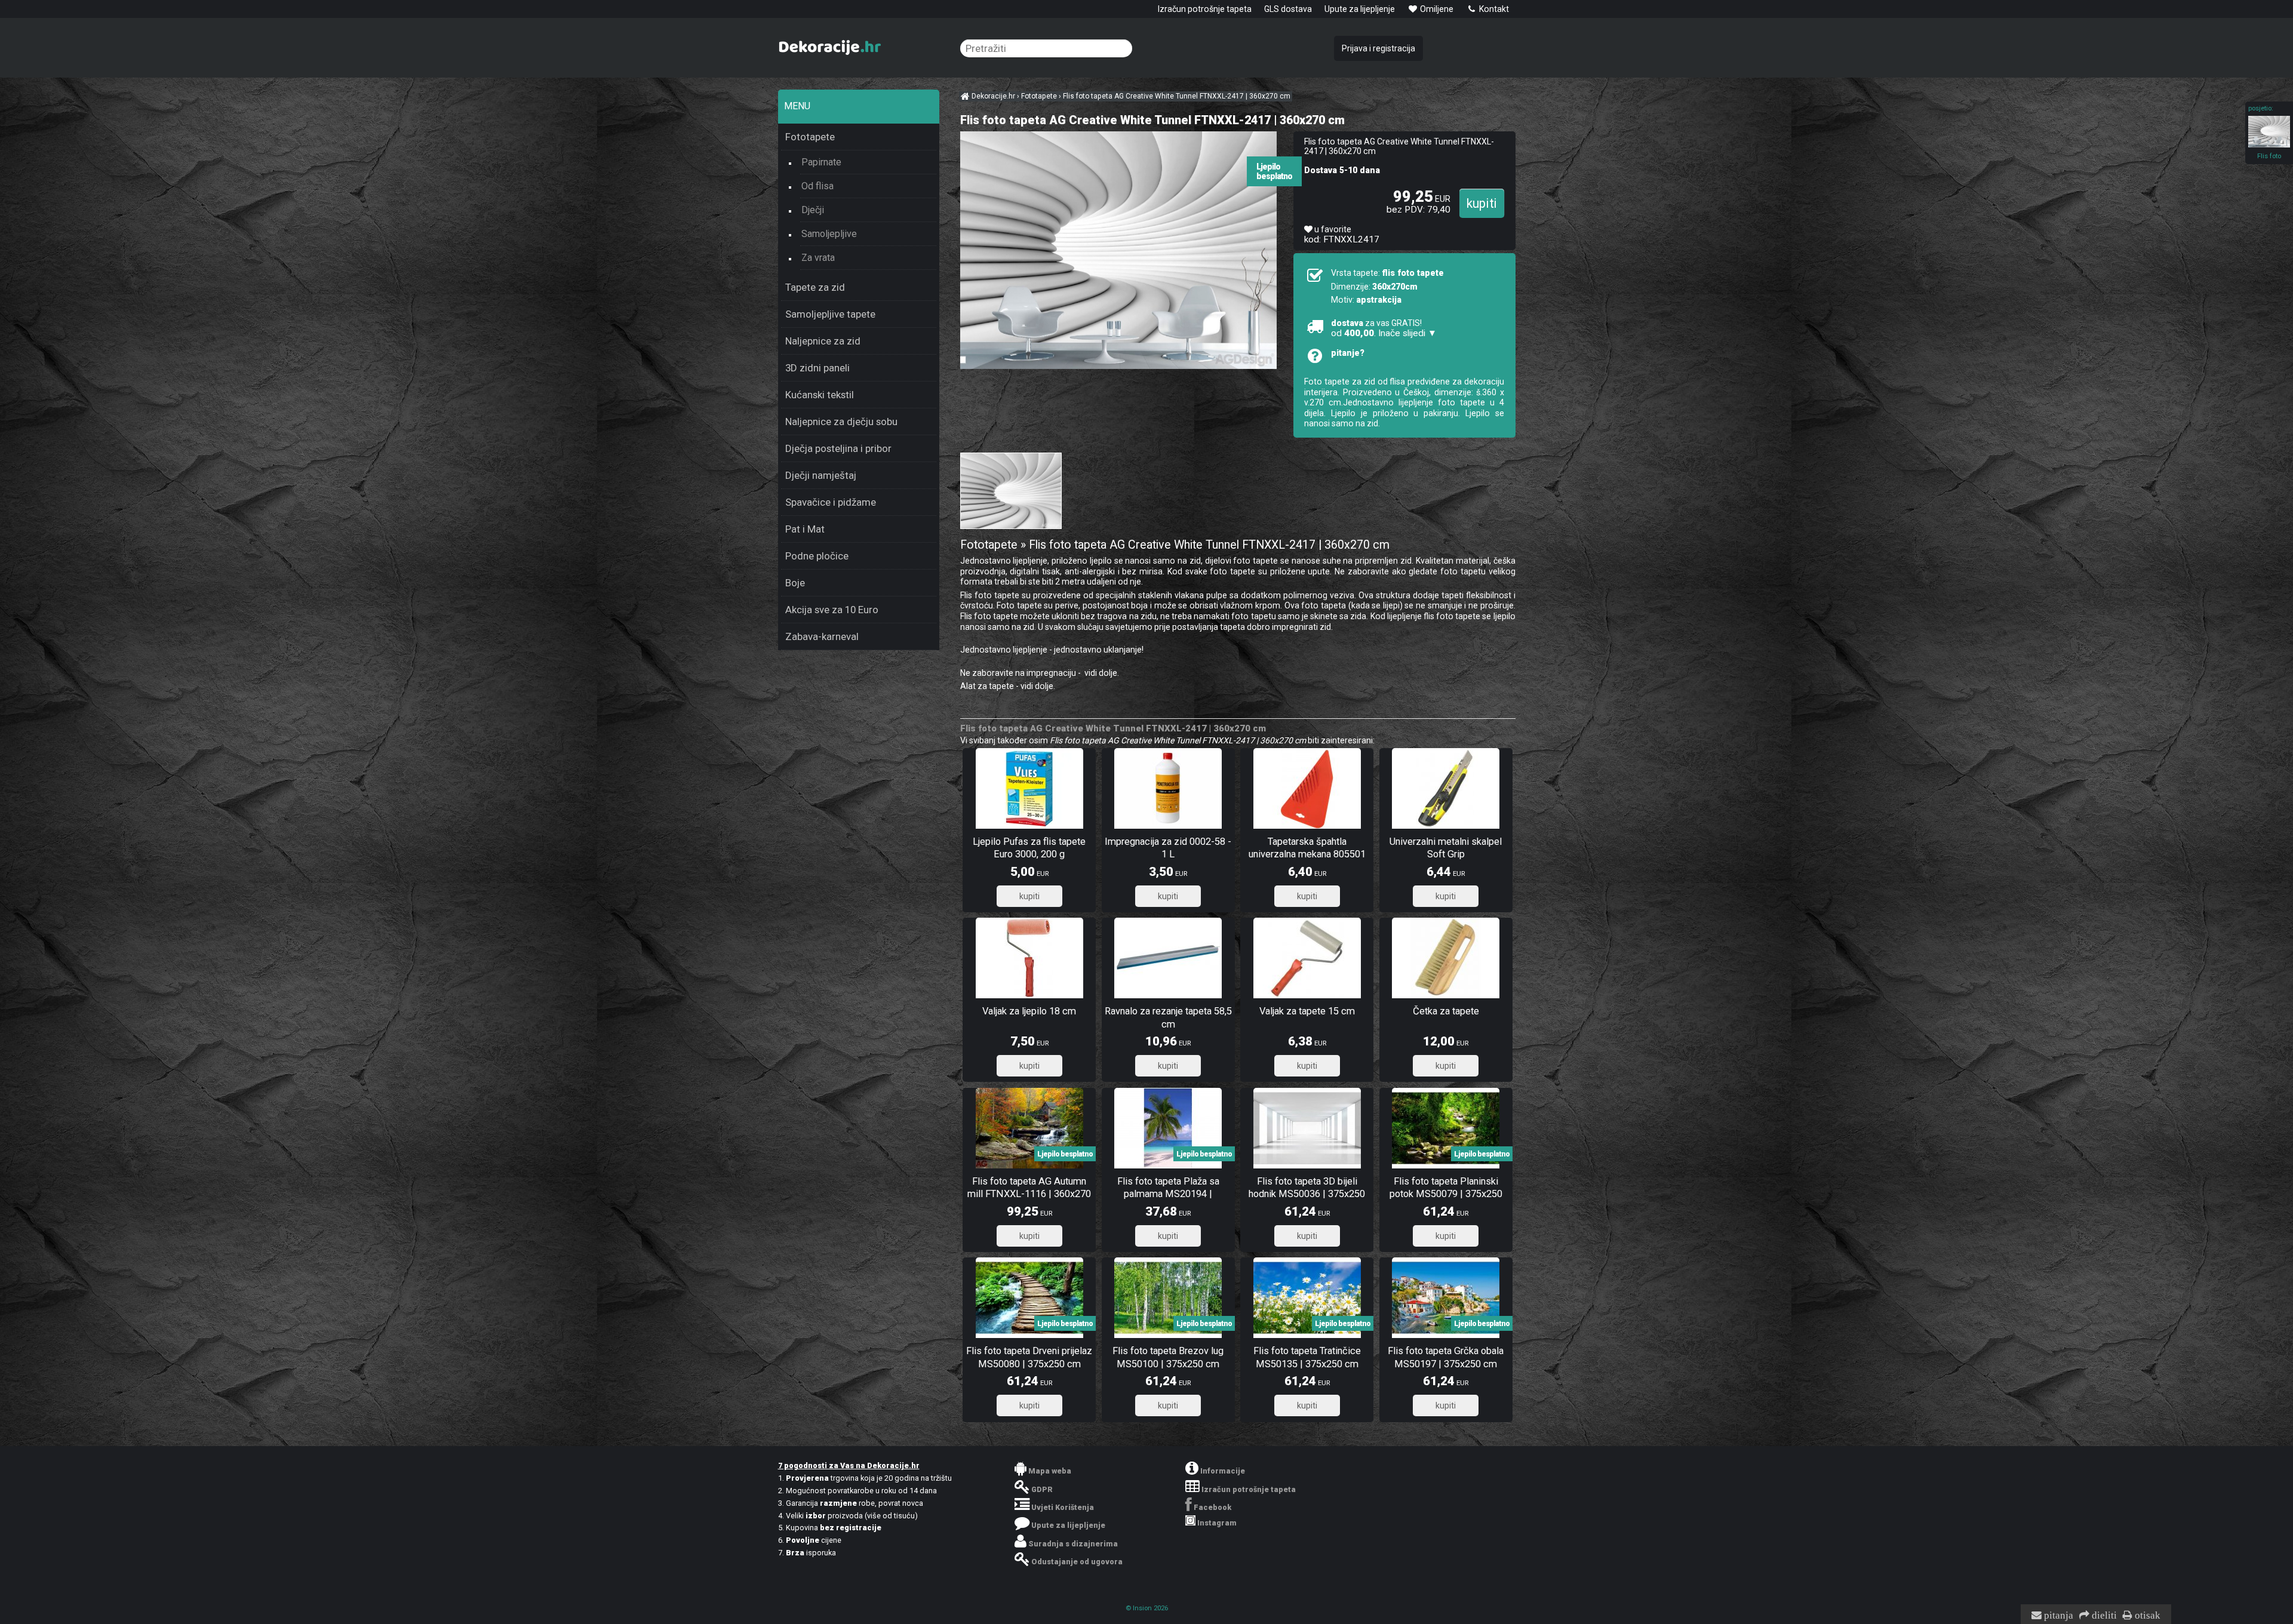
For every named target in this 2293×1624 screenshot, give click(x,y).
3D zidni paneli (817, 368)
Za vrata (818, 258)
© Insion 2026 (1147, 1608)
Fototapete (810, 137)
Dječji (813, 210)
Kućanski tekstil (820, 395)
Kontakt (1493, 9)
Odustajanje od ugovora (1077, 1562)
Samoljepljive (829, 234)
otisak (2146, 1616)
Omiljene (1436, 9)
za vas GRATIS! (1384, 328)
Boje (795, 583)
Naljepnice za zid (823, 341)
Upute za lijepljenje (1360, 9)
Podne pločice (817, 556)
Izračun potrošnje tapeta (1205, 9)
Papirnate (821, 162)
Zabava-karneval (822, 636)
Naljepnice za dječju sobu (841, 422)
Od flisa (817, 186)
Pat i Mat (805, 529)
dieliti (2103, 1616)
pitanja (2057, 1616)
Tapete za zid (815, 287)
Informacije (1223, 1471)
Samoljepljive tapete (830, 314)
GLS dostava (1288, 9)
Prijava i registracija (1378, 48)
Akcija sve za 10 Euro (832, 610)
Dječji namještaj (821, 475)
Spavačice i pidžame (831, 502)
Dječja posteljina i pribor (838, 448)
